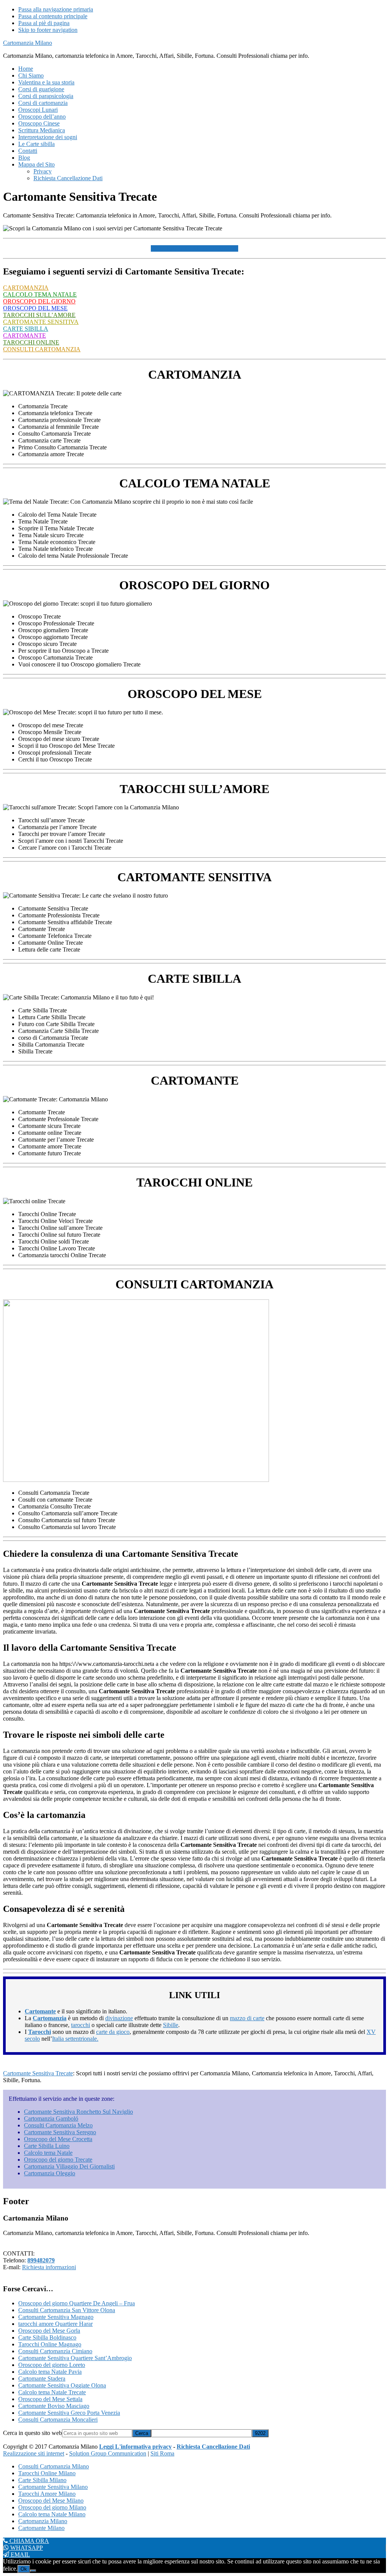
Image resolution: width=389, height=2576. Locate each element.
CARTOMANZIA (26, 288)
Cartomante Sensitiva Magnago (56, 2317)
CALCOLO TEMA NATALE (40, 294)
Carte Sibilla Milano (42, 2480)
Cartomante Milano (41, 2528)
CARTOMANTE (25, 335)
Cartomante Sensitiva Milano (53, 2487)
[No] (33, 2571)
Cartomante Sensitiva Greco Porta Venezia (69, 2413)
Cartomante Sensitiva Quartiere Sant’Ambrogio (75, 2358)
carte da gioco (113, 2032)
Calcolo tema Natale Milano (52, 2514)
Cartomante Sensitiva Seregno (60, 2132)
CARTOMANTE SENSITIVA (41, 322)
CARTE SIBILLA (26, 329)
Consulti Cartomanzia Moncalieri (58, 2420)
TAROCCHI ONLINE (31, 342)
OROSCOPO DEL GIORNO (39, 301)
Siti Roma (162, 2453)
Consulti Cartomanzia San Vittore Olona (67, 2310)
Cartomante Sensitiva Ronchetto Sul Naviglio (78, 2112)
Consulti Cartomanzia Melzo (58, 2125)
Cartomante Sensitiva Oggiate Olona (62, 2385)
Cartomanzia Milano (28, 43)
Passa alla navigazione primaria (56, 9)
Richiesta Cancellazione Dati (213, 2447)
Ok (24, 2569)
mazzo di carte (247, 2018)
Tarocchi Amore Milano (47, 2494)
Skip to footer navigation (48, 30)
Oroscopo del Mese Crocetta (58, 2139)
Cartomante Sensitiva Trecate (38, 2073)
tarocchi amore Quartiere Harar (55, 2324)
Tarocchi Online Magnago (50, 2344)
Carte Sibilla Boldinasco (47, 2337)
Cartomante (40, 2011)
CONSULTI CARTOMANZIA (42, 349)
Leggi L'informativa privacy (135, 2447)
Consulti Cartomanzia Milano (54, 2466)
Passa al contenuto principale (53, 16)
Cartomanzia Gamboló (51, 2118)
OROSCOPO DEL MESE (35, 308)
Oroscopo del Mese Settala (50, 2399)
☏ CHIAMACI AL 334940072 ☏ (194, 248)
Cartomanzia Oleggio (50, 2173)
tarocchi (81, 2025)
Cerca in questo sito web (32, 2433)
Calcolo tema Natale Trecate (52, 2392)
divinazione (119, 2018)
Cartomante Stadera (42, 2379)
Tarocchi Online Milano (47, 2473)
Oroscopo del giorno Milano (52, 2507)
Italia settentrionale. (75, 2039)
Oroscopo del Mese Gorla (49, 2331)
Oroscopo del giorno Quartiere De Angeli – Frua (77, 2303)
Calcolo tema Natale (48, 2153)
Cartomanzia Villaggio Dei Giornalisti (69, 2166)
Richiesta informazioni (49, 2267)
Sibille (171, 2025)
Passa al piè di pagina (44, 23)
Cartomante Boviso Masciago (54, 2406)
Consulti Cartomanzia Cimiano (55, 2351)
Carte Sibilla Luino (47, 2146)
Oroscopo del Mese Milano (51, 2501)
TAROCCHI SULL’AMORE (39, 315)
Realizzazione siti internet (34, 2453)
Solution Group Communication (108, 2453)
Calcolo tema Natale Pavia (50, 2372)
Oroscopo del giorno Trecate (58, 2160)
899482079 (41, 2260)
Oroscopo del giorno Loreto (52, 2365)
